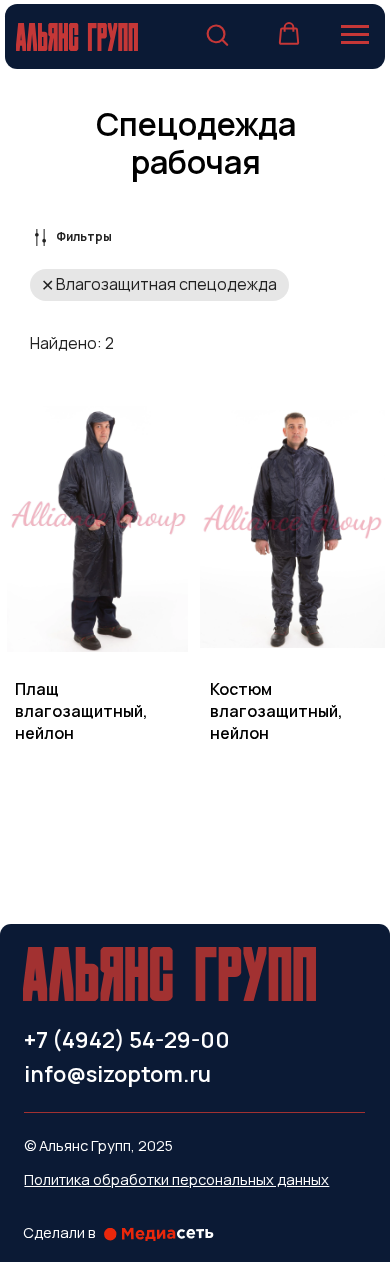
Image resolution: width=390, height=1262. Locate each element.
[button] (217, 34)
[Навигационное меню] (355, 35)
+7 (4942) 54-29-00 (127, 1040)
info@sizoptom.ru (117, 1074)
